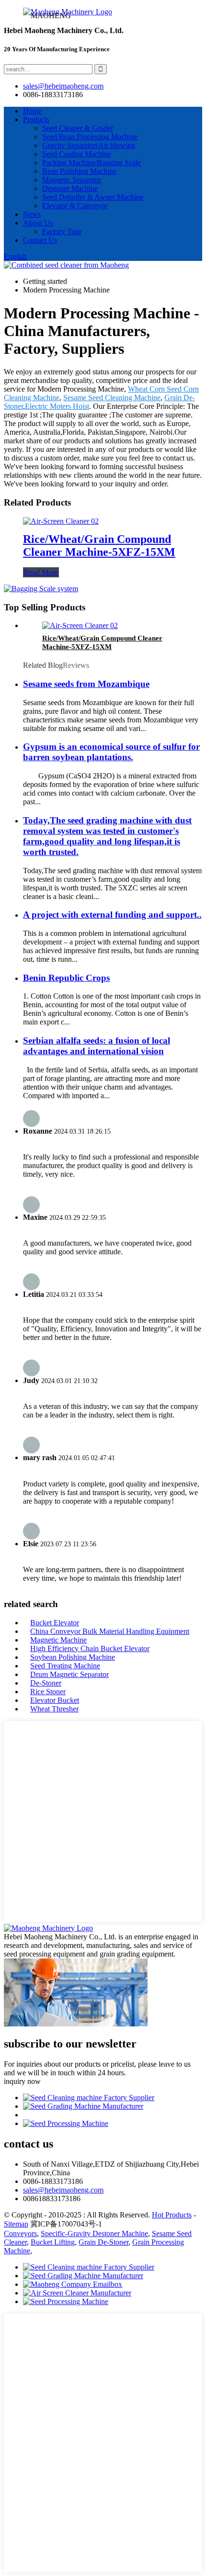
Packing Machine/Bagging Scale (92, 163)
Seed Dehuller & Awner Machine (93, 197)
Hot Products (172, 2215)
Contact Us (40, 240)
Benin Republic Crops (66, 978)
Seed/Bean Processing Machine (90, 137)
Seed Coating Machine (77, 154)
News (32, 214)
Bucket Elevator (55, 1623)
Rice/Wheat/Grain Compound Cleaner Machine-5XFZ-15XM (99, 546)
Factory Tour (62, 231)
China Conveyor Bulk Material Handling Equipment (110, 1631)
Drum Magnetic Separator (69, 1674)
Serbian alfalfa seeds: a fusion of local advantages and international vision (97, 1046)
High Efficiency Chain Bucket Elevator (90, 1648)
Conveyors (20, 2233)
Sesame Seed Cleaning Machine (112, 398)
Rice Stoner (48, 1692)
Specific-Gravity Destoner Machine (94, 2233)
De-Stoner (46, 1683)
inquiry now (22, 2081)
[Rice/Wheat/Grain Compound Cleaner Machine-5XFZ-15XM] (61, 521)
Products (36, 119)
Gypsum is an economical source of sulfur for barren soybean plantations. (111, 752)
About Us (38, 223)
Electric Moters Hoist (57, 406)
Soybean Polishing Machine (73, 1657)
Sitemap (16, 2224)
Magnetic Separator (72, 180)
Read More (41, 572)
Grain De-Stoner (103, 2242)
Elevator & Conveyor (75, 206)
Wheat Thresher (54, 1709)
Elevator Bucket (55, 1700)
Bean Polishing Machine (79, 171)
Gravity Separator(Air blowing (89, 145)
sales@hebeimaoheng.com (63, 86)
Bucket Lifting (53, 2242)
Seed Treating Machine (65, 1666)
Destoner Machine (70, 188)
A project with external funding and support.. (112, 915)
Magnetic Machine (58, 1640)
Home (32, 111)
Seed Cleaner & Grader (78, 128)
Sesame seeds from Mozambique (86, 684)
